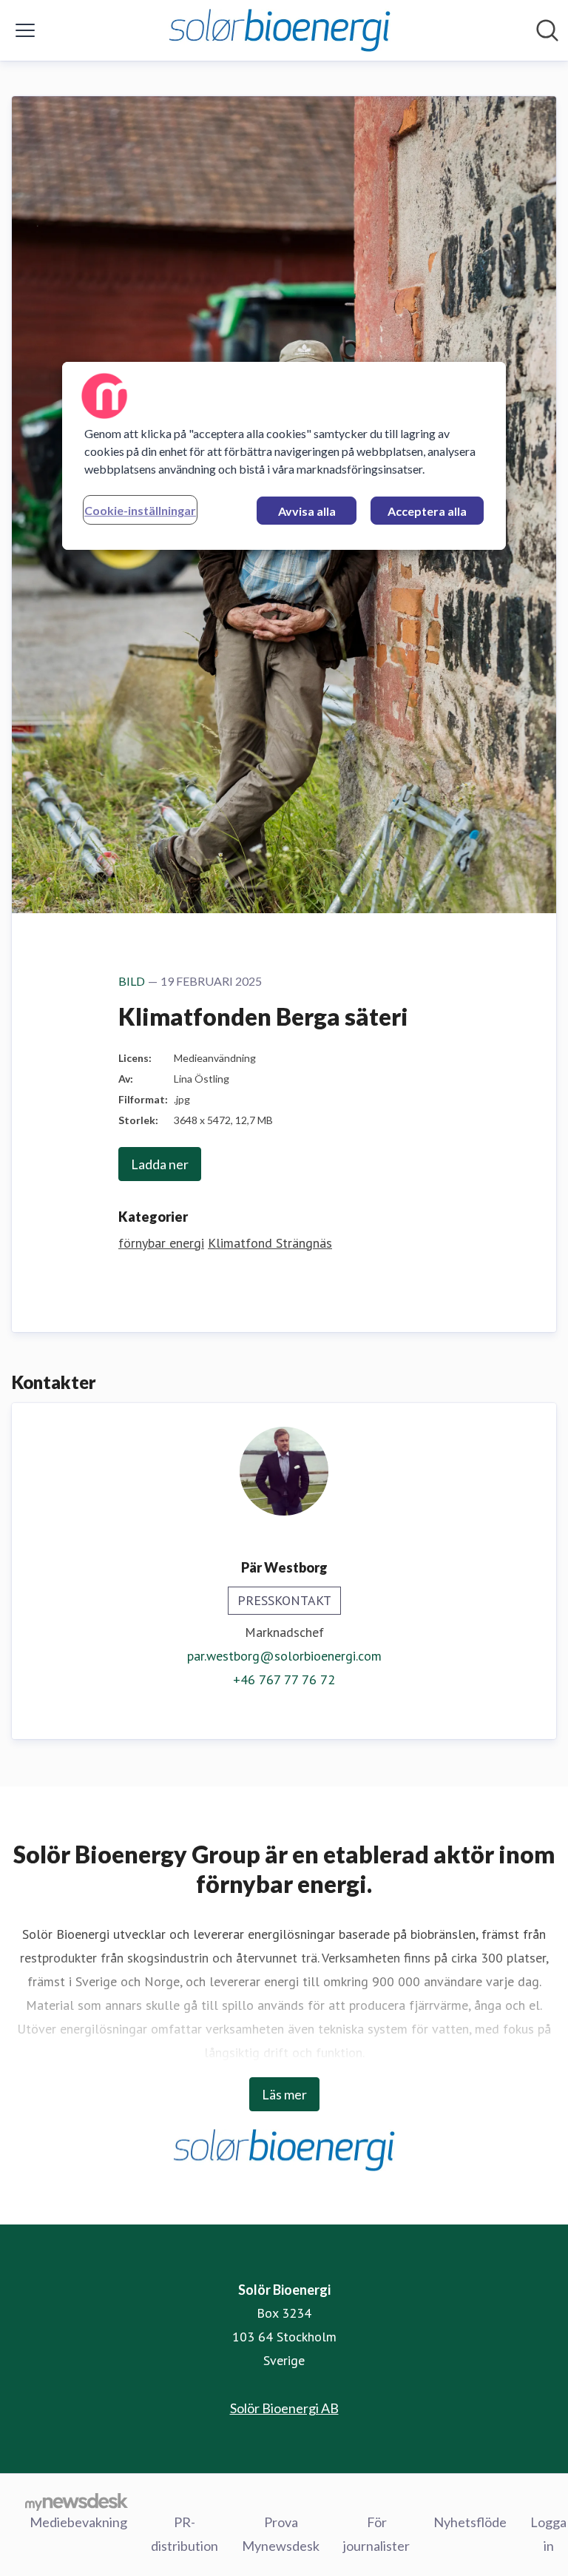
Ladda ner (160, 1164)
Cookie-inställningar (140, 510)
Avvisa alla (307, 511)
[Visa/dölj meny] (25, 30)
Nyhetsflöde (470, 2522)
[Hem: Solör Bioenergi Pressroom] (280, 30)
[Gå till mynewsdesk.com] (77, 2501)
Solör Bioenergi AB (284, 2408)
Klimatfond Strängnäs (270, 1243)
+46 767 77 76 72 (284, 1679)
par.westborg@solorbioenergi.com (284, 1656)
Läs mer (284, 2094)
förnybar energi (161, 1243)
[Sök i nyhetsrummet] (547, 30)
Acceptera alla (427, 511)
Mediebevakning (78, 2522)
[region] (284, 456)
